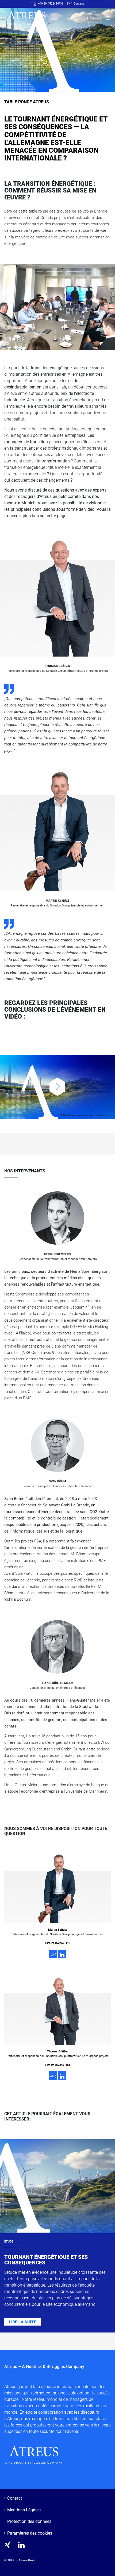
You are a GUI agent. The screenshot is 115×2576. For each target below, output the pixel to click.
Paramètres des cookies (30, 2533)
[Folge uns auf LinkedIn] (21, 2545)
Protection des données (29, 2521)
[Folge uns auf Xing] (8, 2545)
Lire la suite (22, 2322)
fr (100, 18)
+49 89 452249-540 (50, 3)
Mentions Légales (24, 2510)
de (83, 18)
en (92, 18)
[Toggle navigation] (107, 18)
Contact (78, 3)
